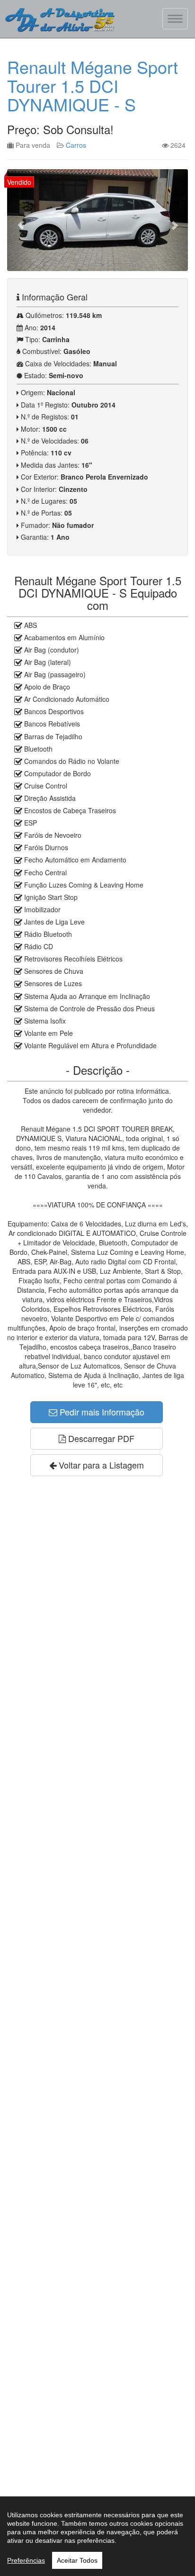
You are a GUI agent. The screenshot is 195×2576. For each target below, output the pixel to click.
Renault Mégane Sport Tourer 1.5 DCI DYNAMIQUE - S (93, 85)
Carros (76, 145)
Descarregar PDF (100, 1438)
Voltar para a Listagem (100, 1465)
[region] (97, 2536)
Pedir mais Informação (101, 1412)
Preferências (26, 2560)
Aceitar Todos (77, 2560)
